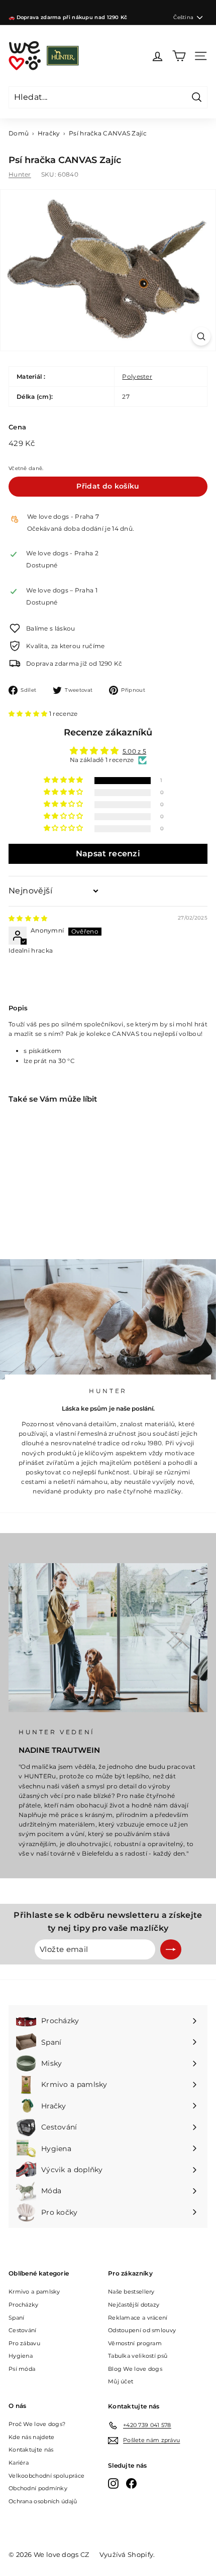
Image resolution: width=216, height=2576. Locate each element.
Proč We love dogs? (37, 2424)
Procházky (24, 2305)
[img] (28, 918)
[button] (29, 714)
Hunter (20, 174)
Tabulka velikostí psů (138, 2356)
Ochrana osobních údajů (43, 2501)
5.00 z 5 (134, 751)
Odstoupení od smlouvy (142, 2330)
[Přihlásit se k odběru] (171, 1949)
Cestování (23, 2330)
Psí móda (22, 2369)
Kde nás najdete (32, 2437)
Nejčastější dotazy (134, 2305)
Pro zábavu (24, 2343)
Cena (17, 427)
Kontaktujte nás (31, 2450)
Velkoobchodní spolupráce (46, 2476)
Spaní (17, 2318)
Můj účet (121, 2381)
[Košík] (179, 56)
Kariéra (19, 2463)
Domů (19, 133)
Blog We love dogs (135, 2369)
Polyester (137, 376)
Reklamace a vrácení (138, 2318)
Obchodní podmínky (38, 2488)
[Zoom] (201, 336)
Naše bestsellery (131, 2292)
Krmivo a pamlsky (34, 2292)
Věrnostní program (135, 2343)
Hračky (49, 133)
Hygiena (21, 2356)
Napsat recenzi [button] (108, 854)
